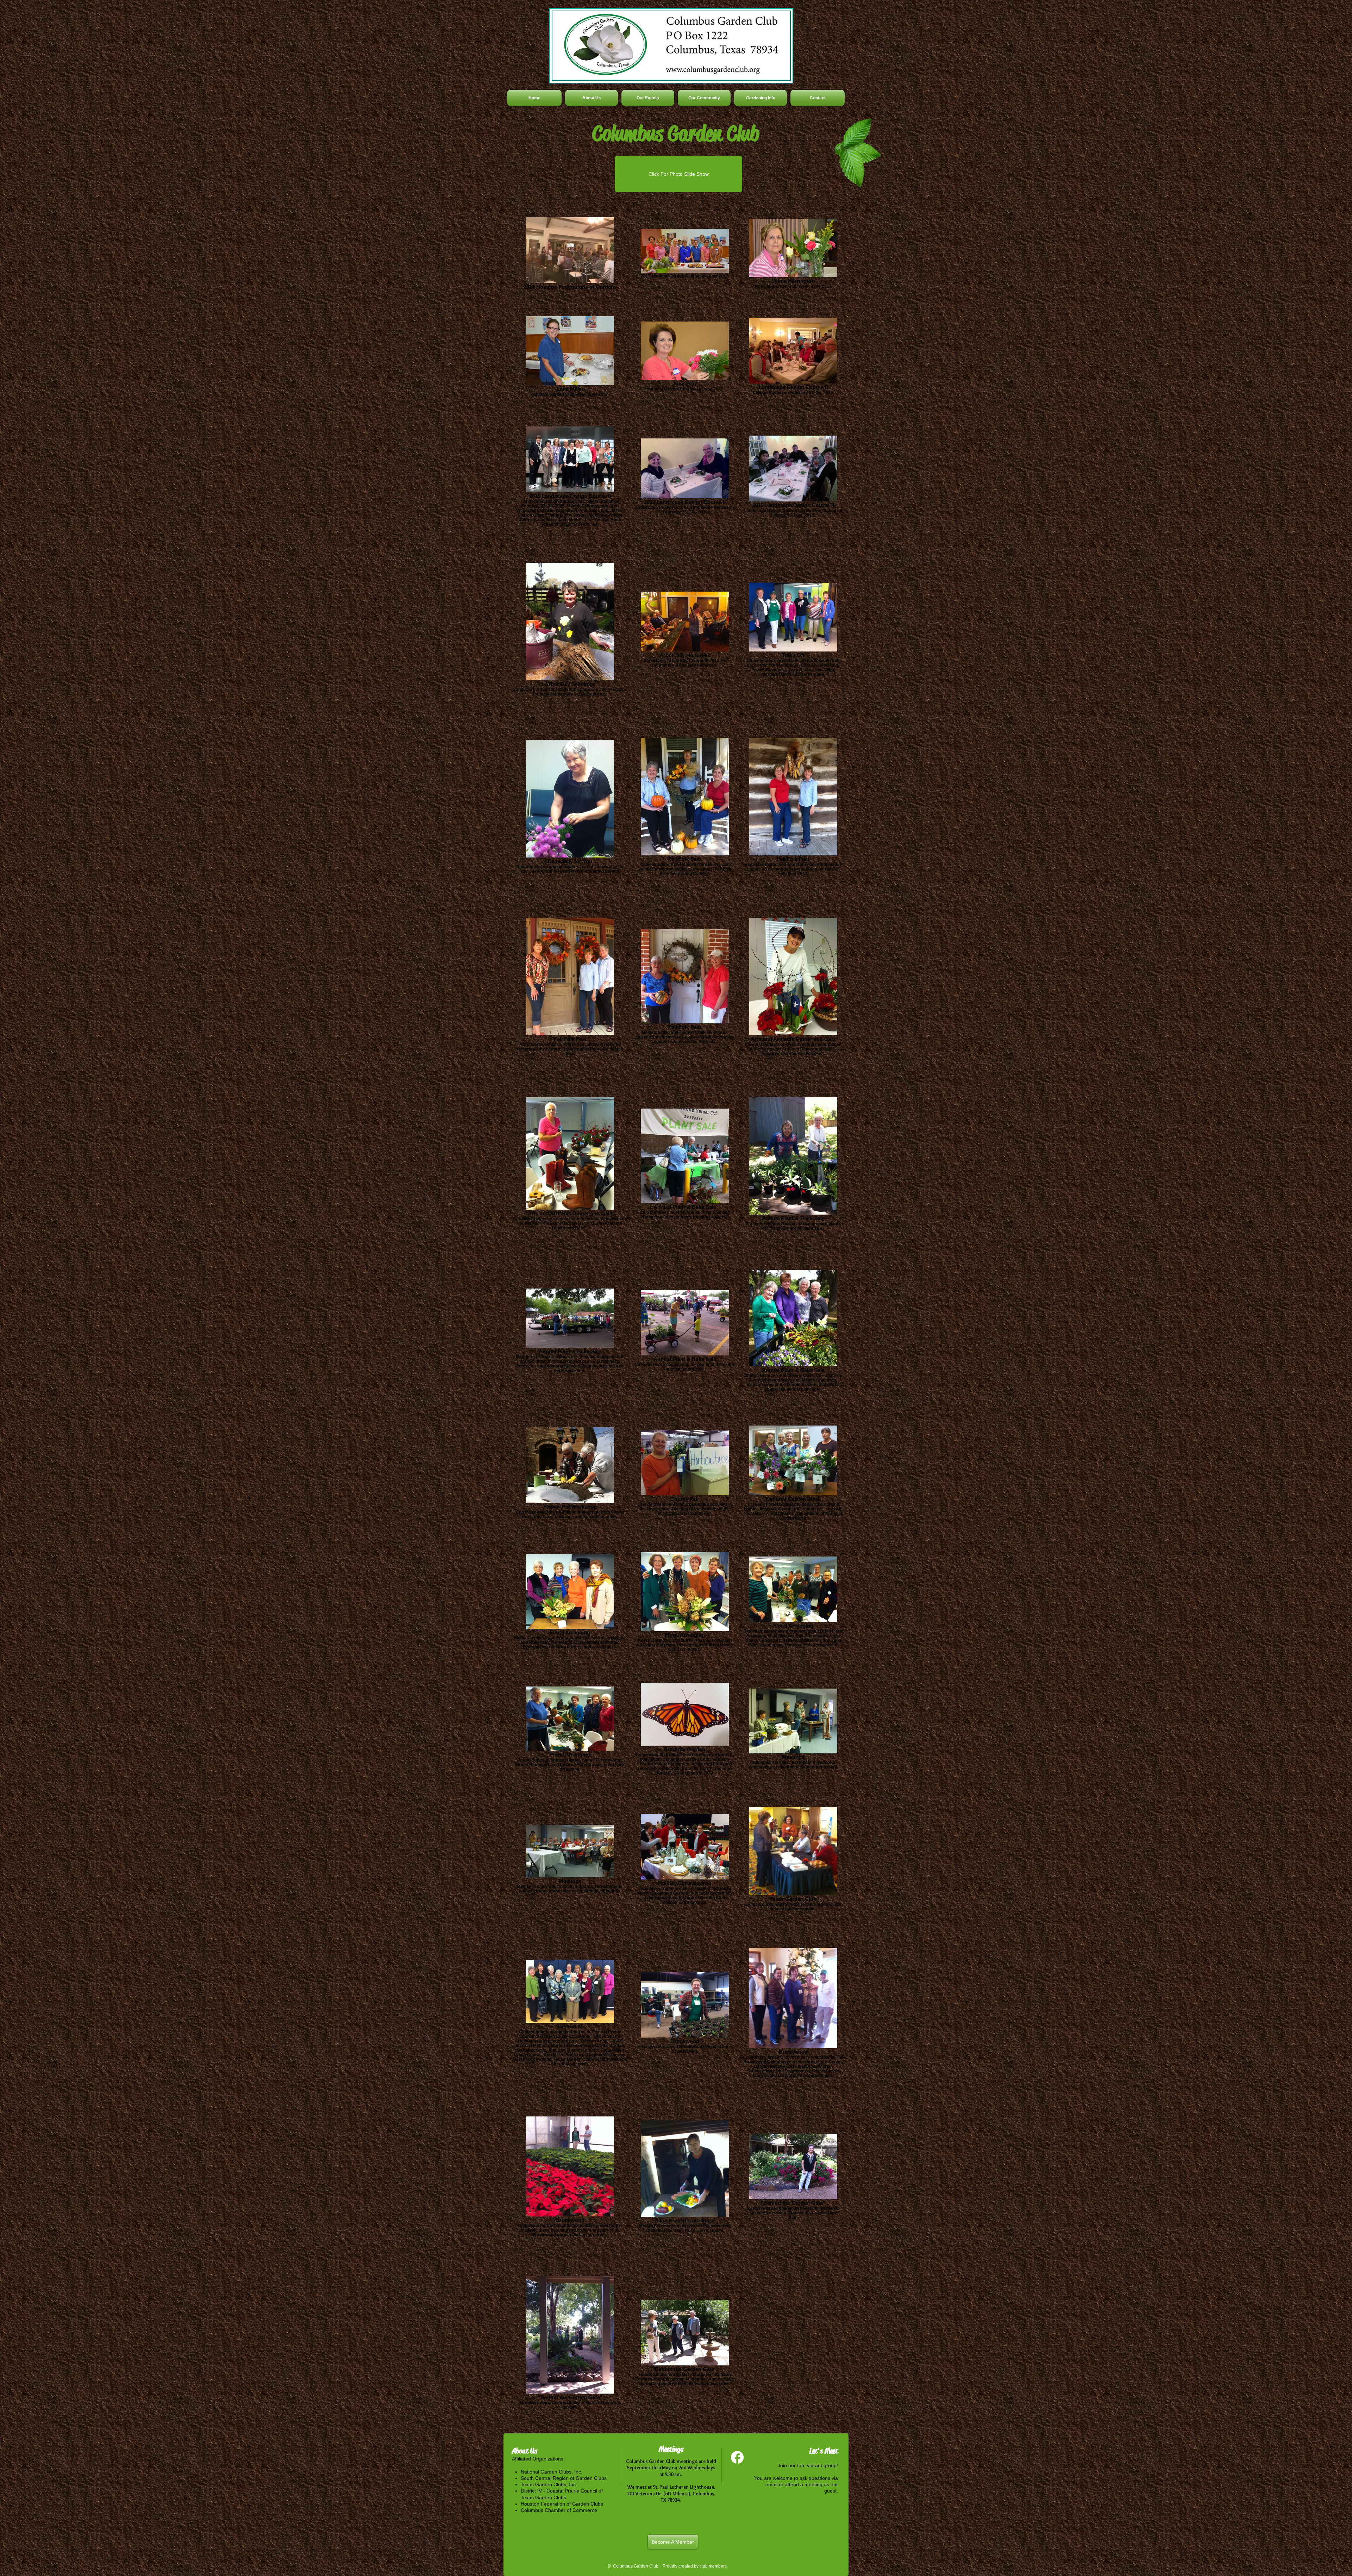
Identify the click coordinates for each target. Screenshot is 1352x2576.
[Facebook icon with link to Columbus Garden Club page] (737, 2457)
